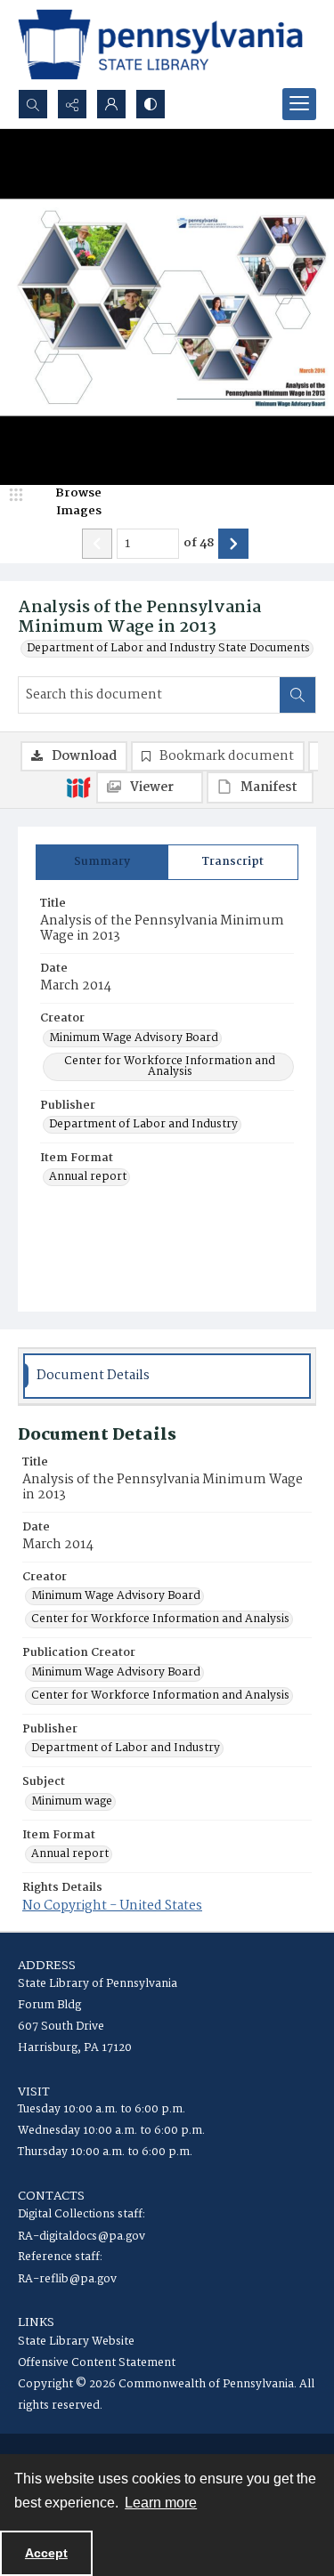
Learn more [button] (161, 2503)
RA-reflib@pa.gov (67, 2279)
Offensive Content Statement (97, 2363)
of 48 (199, 544)
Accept (46, 2553)
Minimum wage (72, 1802)
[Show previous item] (97, 544)
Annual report (88, 1177)
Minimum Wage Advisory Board (134, 1038)
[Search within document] (297, 695)
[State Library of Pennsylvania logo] (160, 44)
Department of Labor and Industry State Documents (168, 649)
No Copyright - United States (112, 1906)
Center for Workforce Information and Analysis (170, 1067)
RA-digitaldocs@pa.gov (81, 2237)
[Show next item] (233, 544)
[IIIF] (78, 787)
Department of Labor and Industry (143, 1125)
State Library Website (76, 2342)
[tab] (102, 862)
